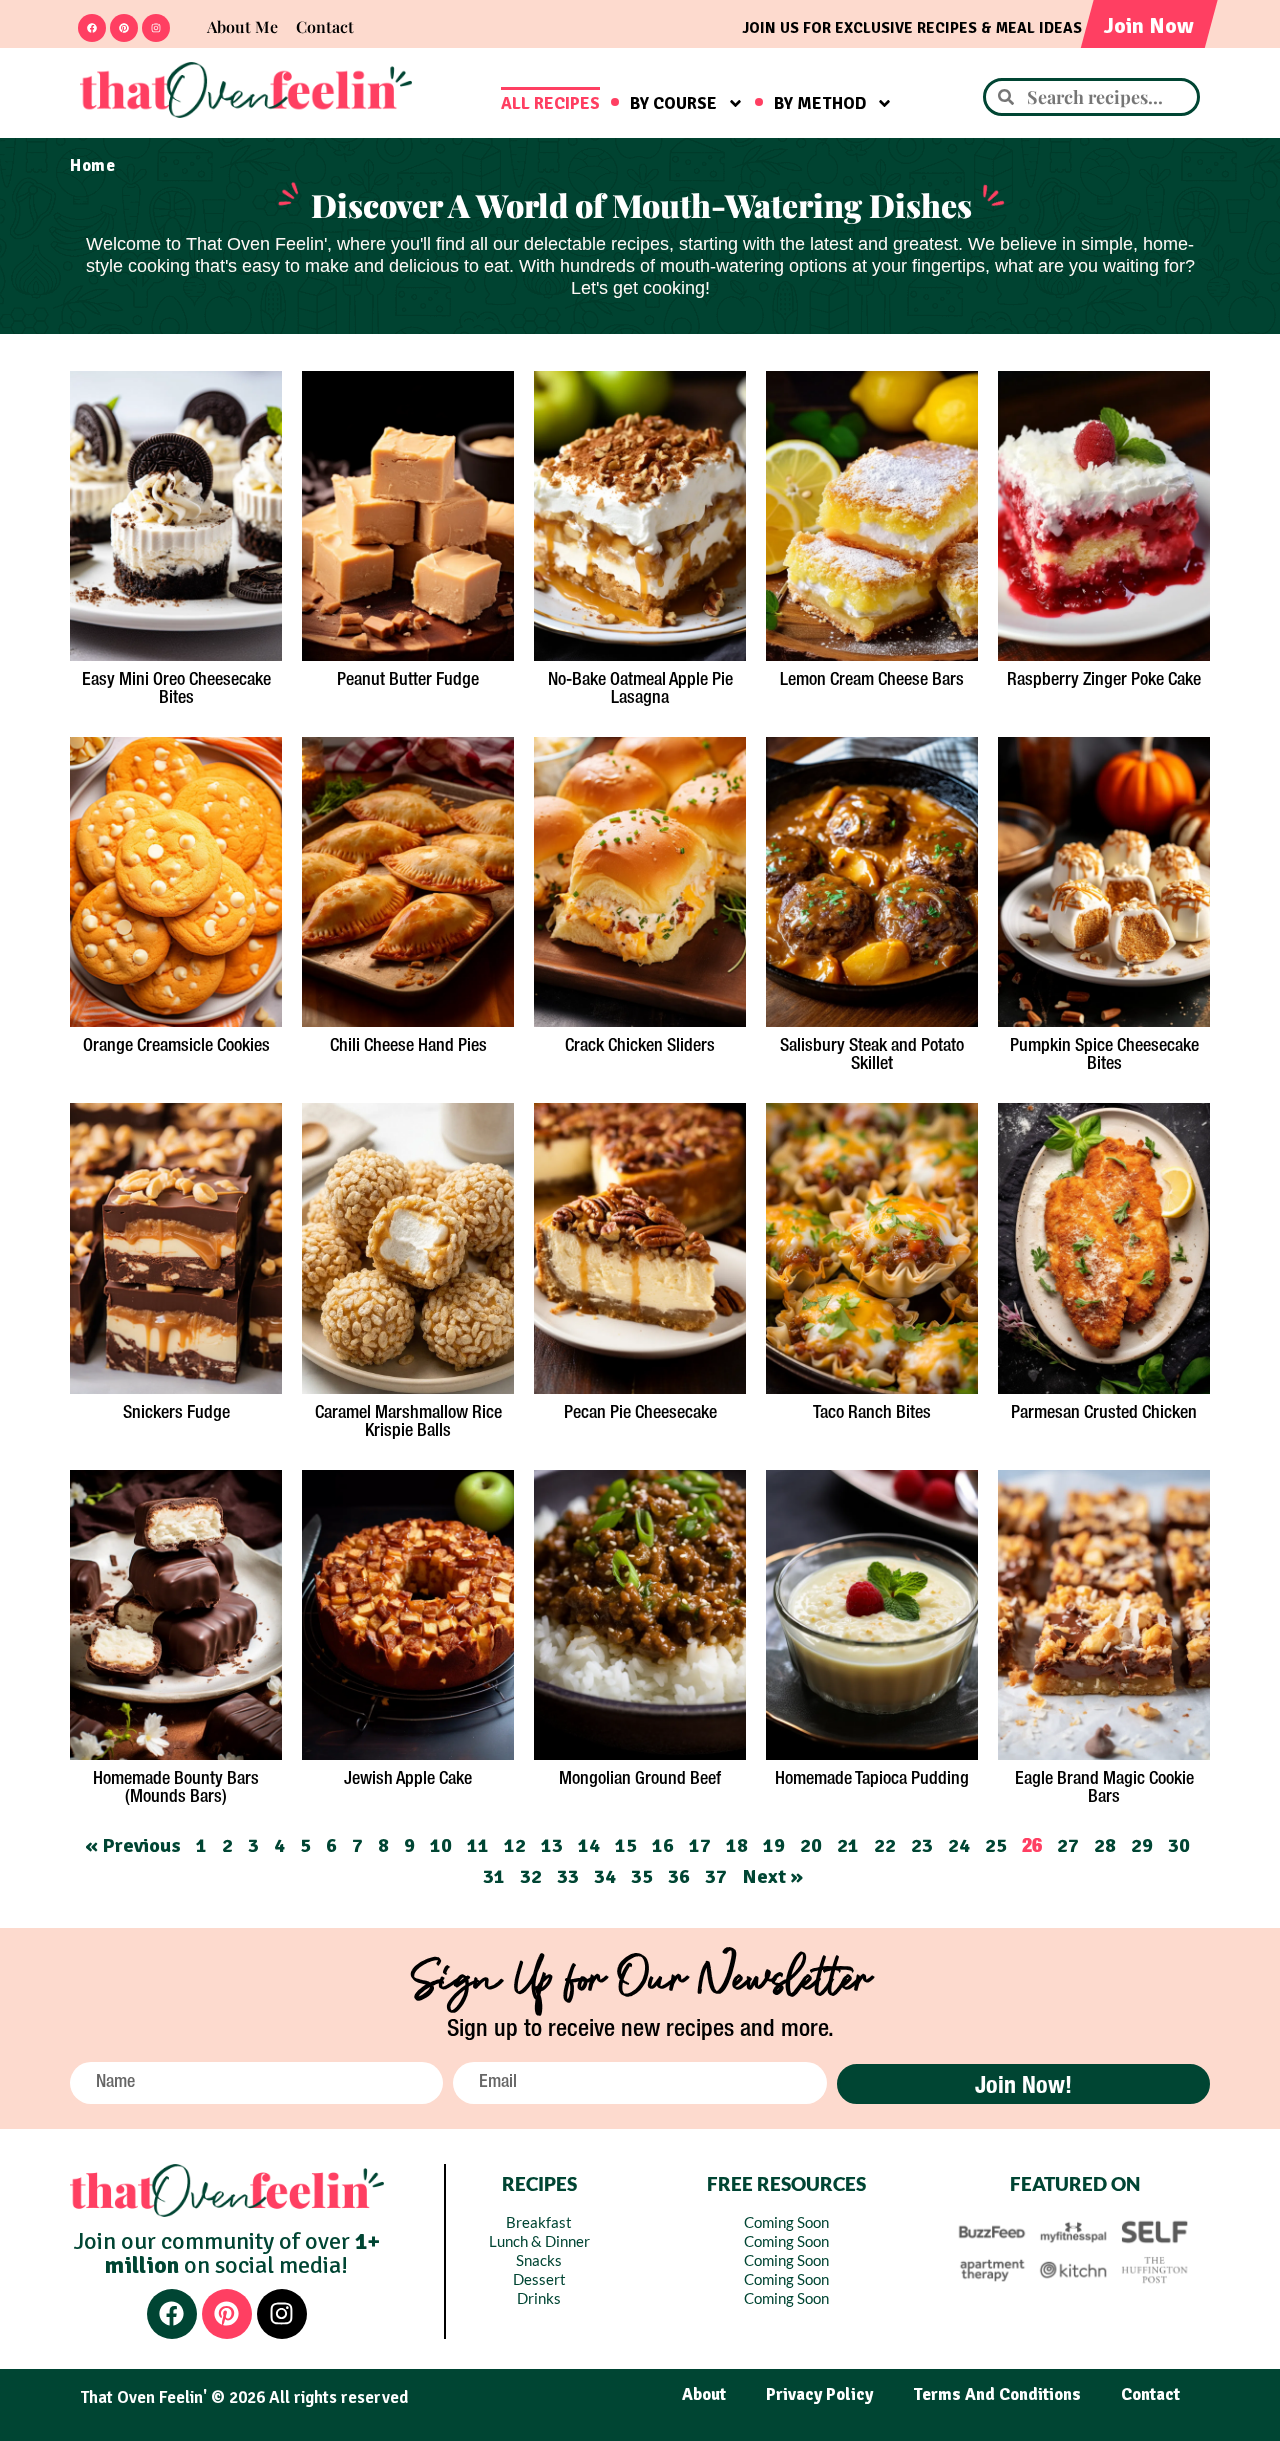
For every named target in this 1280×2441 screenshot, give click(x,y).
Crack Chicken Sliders (640, 1046)
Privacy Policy (819, 2394)
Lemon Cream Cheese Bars (872, 680)
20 (811, 1845)
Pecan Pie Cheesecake (640, 1413)
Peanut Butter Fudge (408, 680)
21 (848, 1845)
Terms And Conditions (997, 2394)
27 (1068, 1845)
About (704, 2394)
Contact (325, 26)
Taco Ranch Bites (872, 1413)
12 (515, 1845)
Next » (772, 1876)
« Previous (133, 1845)
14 (589, 1845)
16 (663, 1845)
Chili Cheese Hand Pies (408, 1046)
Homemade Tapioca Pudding (872, 1779)
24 (959, 1845)
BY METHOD (820, 103)
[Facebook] (92, 28)
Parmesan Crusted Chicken (1104, 1413)
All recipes (550, 103)
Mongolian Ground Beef (640, 1779)
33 (568, 1876)
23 (922, 1845)
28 (1105, 1845)
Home (92, 165)
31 (494, 1876)
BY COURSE (673, 103)
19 (774, 1845)
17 (700, 1845)
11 (478, 1845)
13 (552, 1845)
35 (642, 1876)
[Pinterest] (124, 28)
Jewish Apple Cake (408, 1779)
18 (737, 1845)
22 (885, 1845)
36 (679, 1876)
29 (1142, 1845)
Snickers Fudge (176, 1413)
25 (996, 1845)
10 (441, 1845)
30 (1179, 1845)
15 (626, 1845)
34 (605, 1876)
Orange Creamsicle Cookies (176, 1046)
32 (531, 1876)
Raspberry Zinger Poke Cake (1104, 680)
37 (716, 1876)
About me (242, 26)
